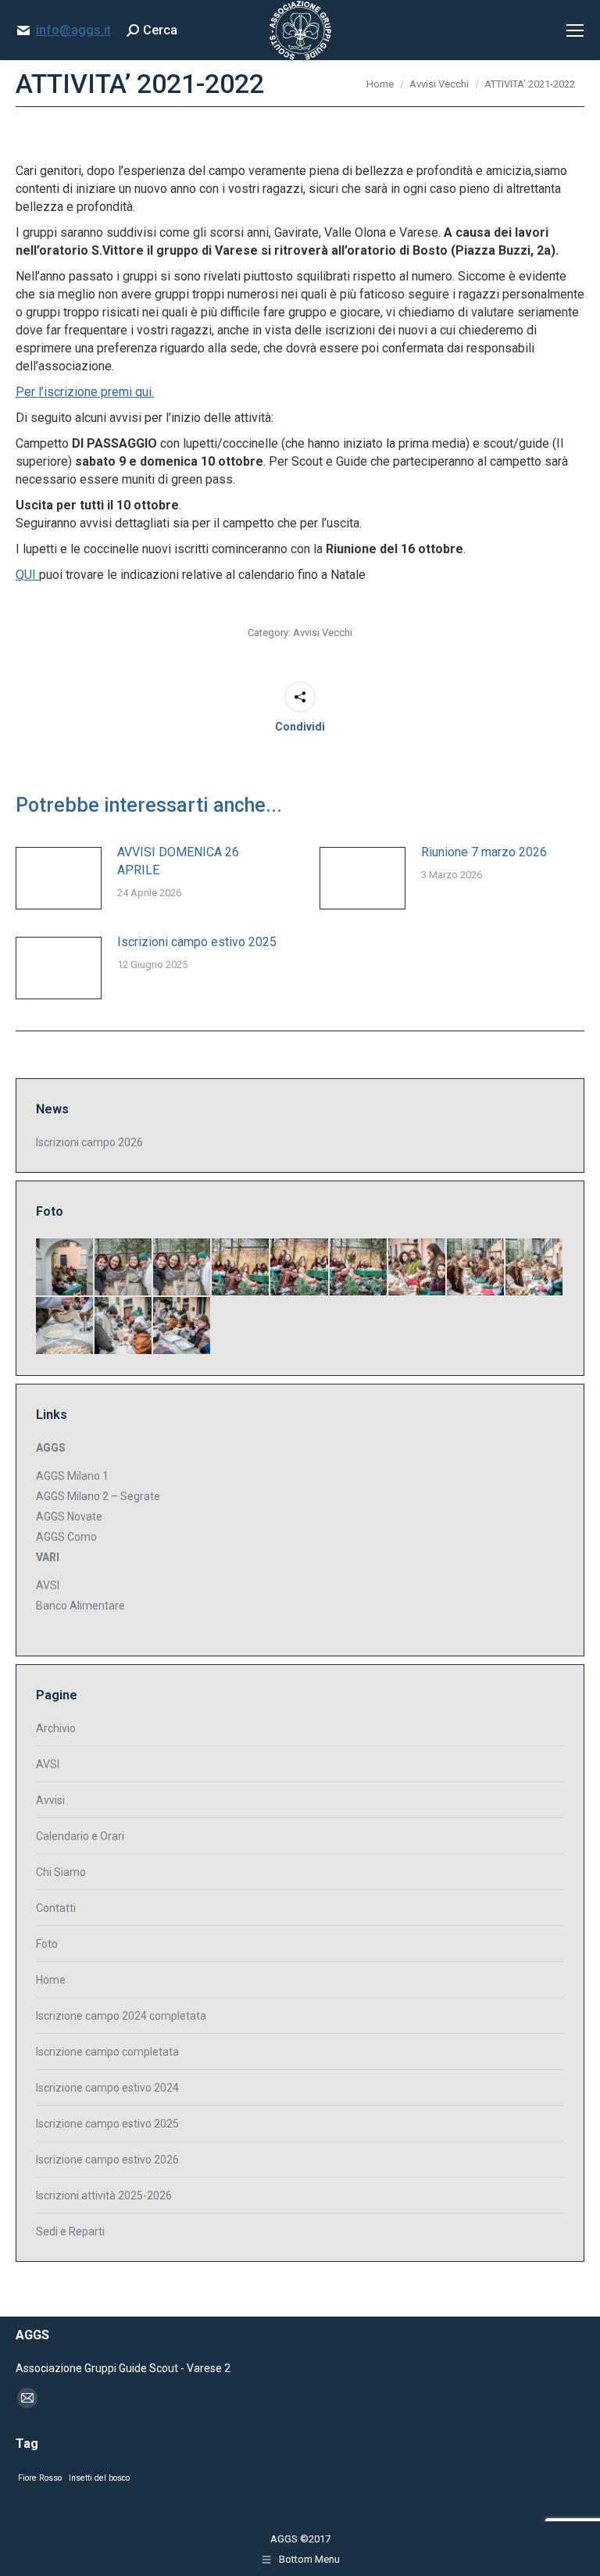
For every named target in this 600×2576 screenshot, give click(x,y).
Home (51, 1980)
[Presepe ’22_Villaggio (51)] (182, 1326)
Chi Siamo (61, 1872)
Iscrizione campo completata (107, 2052)
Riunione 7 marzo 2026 (484, 852)
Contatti (56, 1908)
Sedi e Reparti (70, 2231)
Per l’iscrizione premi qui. (85, 392)
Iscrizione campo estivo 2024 (107, 2088)
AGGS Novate (69, 1517)
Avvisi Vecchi (323, 632)
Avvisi (50, 1800)
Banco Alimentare (80, 1606)
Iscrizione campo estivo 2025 (107, 2124)
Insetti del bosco (99, 2478)
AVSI (48, 1585)
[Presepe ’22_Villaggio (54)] (535, 1268)
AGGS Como (66, 1537)
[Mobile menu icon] (575, 30)
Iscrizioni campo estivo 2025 (197, 942)
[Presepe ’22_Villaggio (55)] (476, 1268)
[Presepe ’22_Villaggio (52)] (124, 1326)
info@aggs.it (73, 30)
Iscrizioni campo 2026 (89, 1142)
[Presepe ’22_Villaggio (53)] (65, 1326)
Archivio (56, 1728)
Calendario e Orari (80, 1836)
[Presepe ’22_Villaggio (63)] (65, 1268)
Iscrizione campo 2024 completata (121, 2016)
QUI (27, 575)
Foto (47, 1944)
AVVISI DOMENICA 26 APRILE (178, 861)
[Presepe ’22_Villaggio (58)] (300, 1268)
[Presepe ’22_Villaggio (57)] (359, 1268)
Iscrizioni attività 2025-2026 (104, 2195)
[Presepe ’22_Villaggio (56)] (418, 1268)
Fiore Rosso (40, 2478)
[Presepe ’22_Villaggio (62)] (124, 1268)
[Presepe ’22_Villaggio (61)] (182, 1268)
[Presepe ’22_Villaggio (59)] (241, 1268)
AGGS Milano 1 (72, 1476)
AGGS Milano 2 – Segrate (98, 1496)
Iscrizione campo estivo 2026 (107, 2160)
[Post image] (59, 878)
